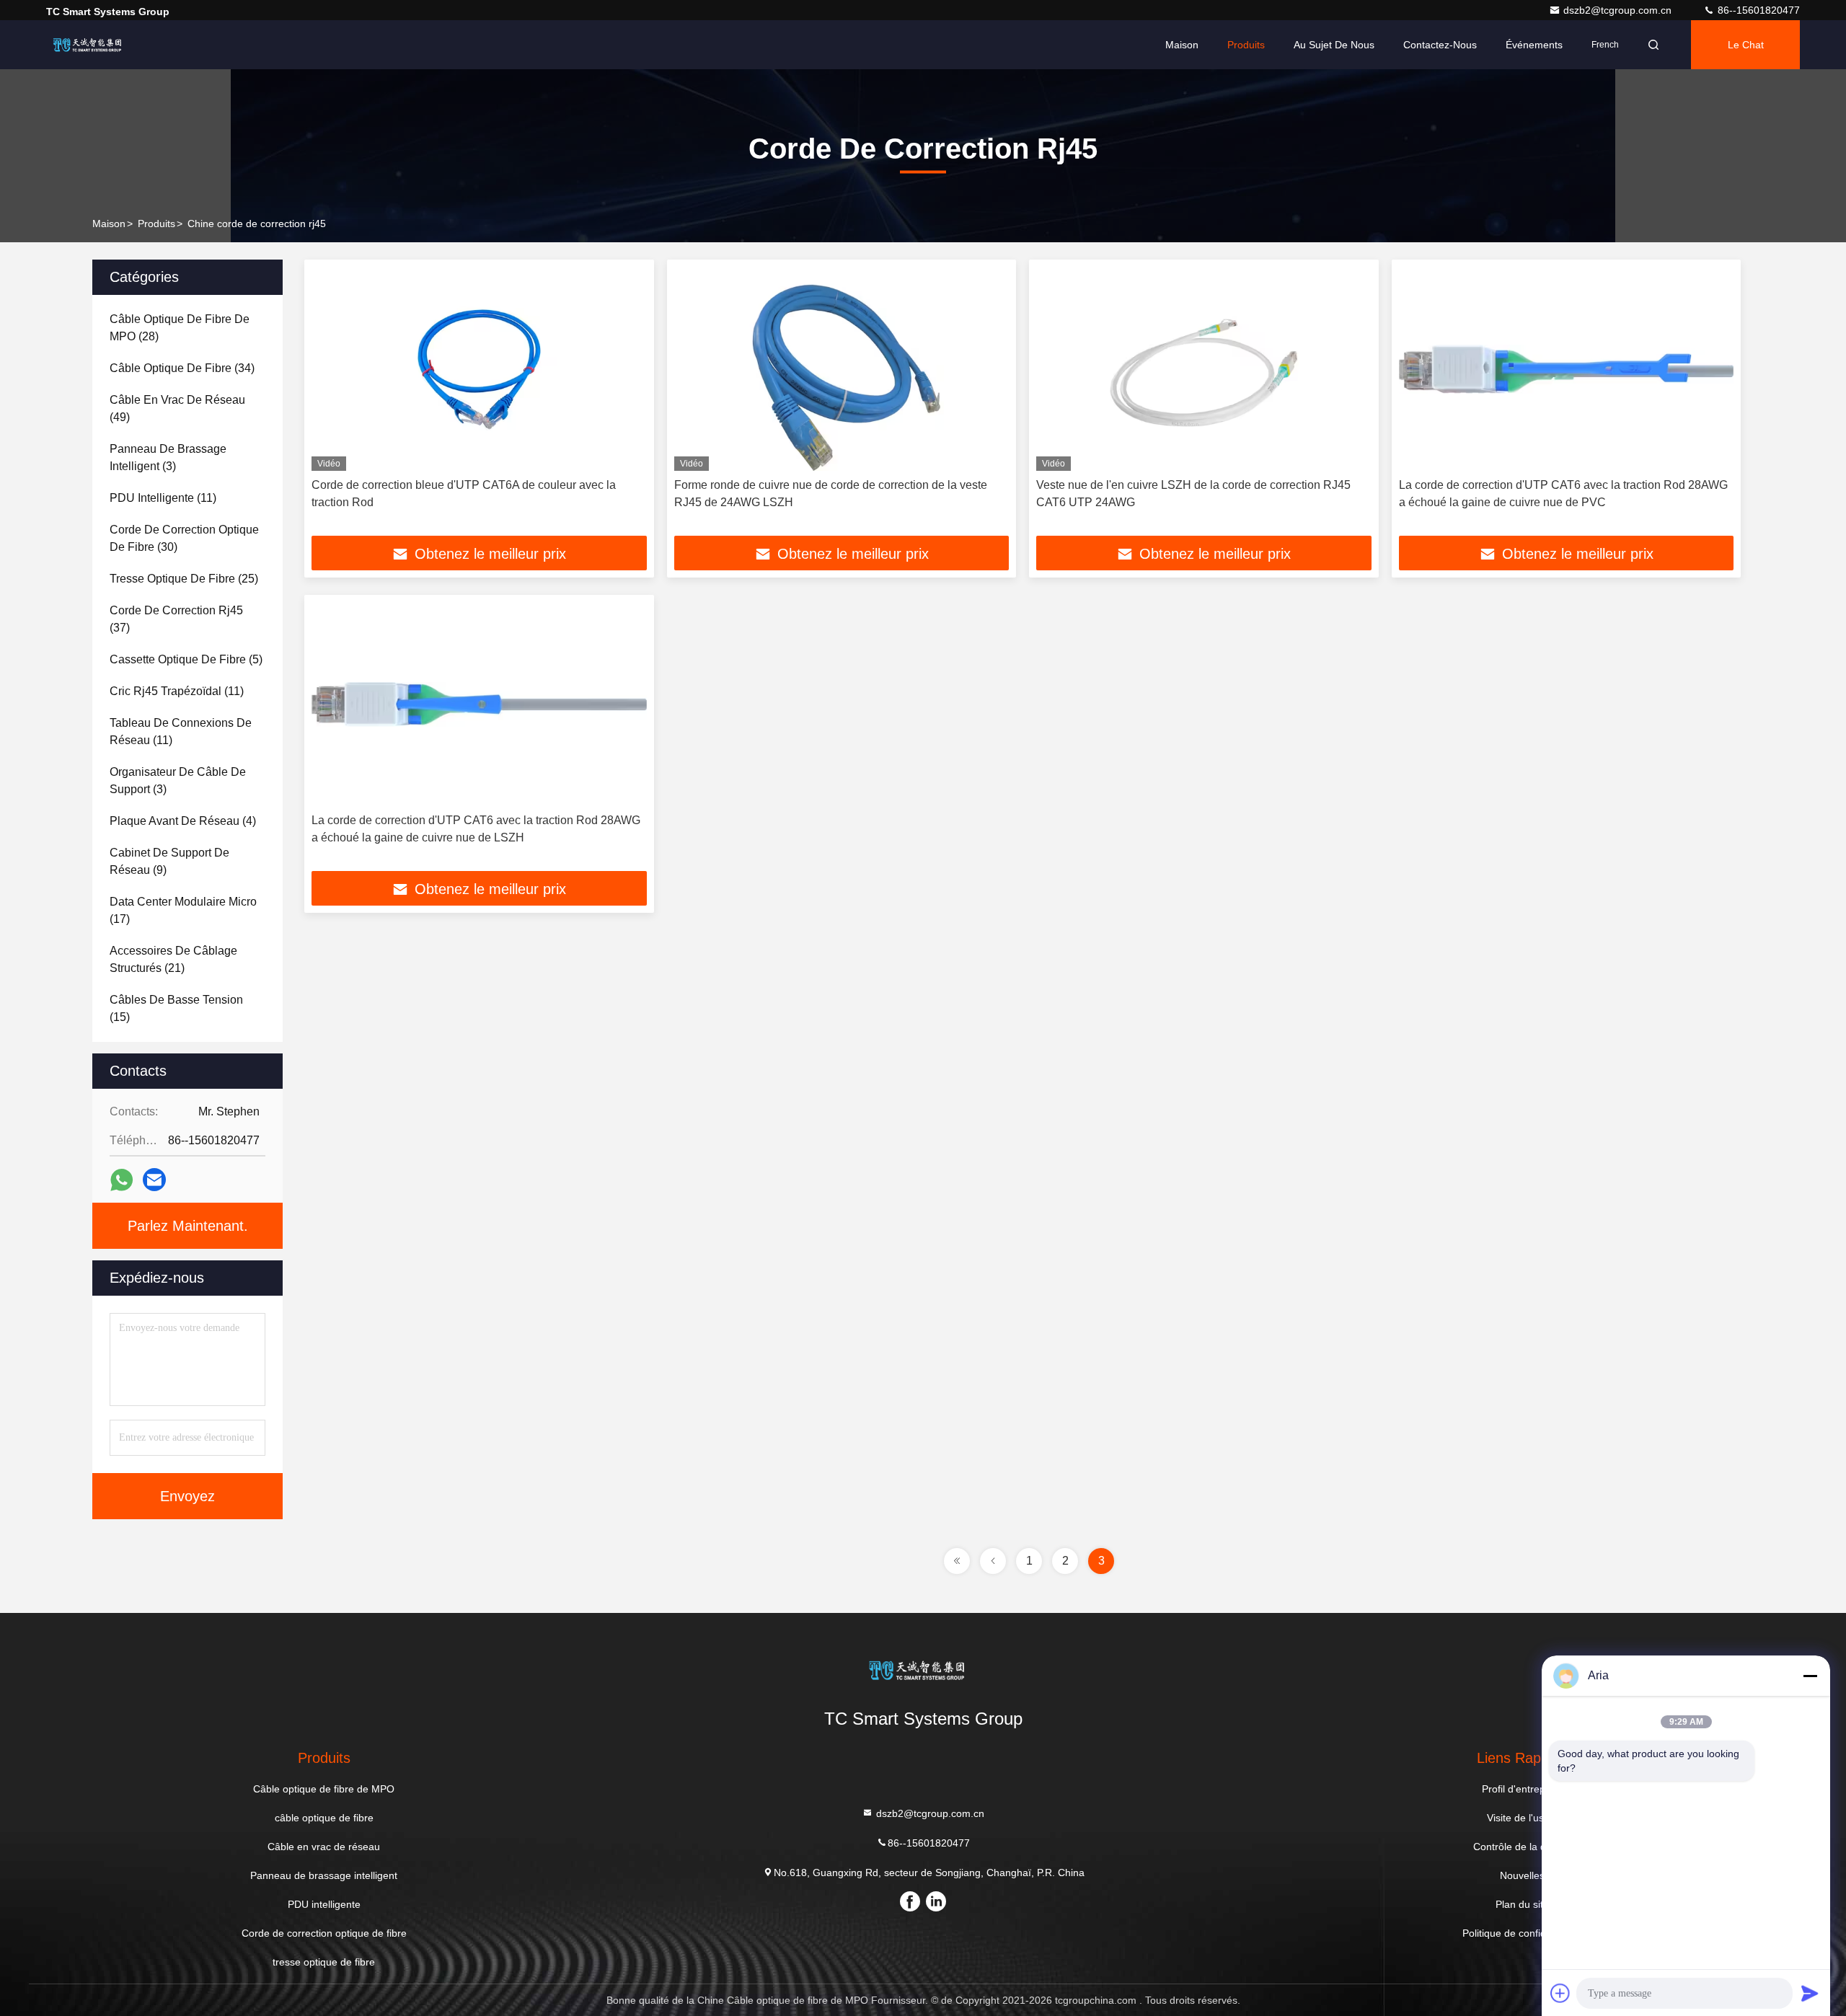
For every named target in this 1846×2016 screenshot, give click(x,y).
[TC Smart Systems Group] (92, 45)
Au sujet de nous (1334, 45)
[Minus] (1810, 1676)
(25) (184, 579)
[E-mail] (154, 1180)
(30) (184, 538)
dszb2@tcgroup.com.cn (1619, 10)
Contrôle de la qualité (1522, 1847)
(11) (163, 498)
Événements (1534, 45)
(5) (186, 659)
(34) (182, 368)
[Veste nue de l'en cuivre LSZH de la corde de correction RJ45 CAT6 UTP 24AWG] (1204, 369)
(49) (177, 408)
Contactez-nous (1440, 45)
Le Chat (1746, 45)
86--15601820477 (1757, 10)
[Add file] (1560, 1993)
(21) (173, 959)
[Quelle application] (122, 1180)
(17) (183, 910)
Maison (1182, 45)
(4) (183, 821)
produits (156, 224)
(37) (176, 619)
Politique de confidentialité (1522, 1933)
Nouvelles (1522, 1875)
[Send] (1810, 1993)
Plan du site (1522, 1904)
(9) (169, 861)
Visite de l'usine (1522, 1818)
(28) (180, 328)
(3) (168, 457)
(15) (176, 1008)
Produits (1246, 45)
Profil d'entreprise (1522, 1789)
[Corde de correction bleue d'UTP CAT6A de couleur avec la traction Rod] (479, 369)
